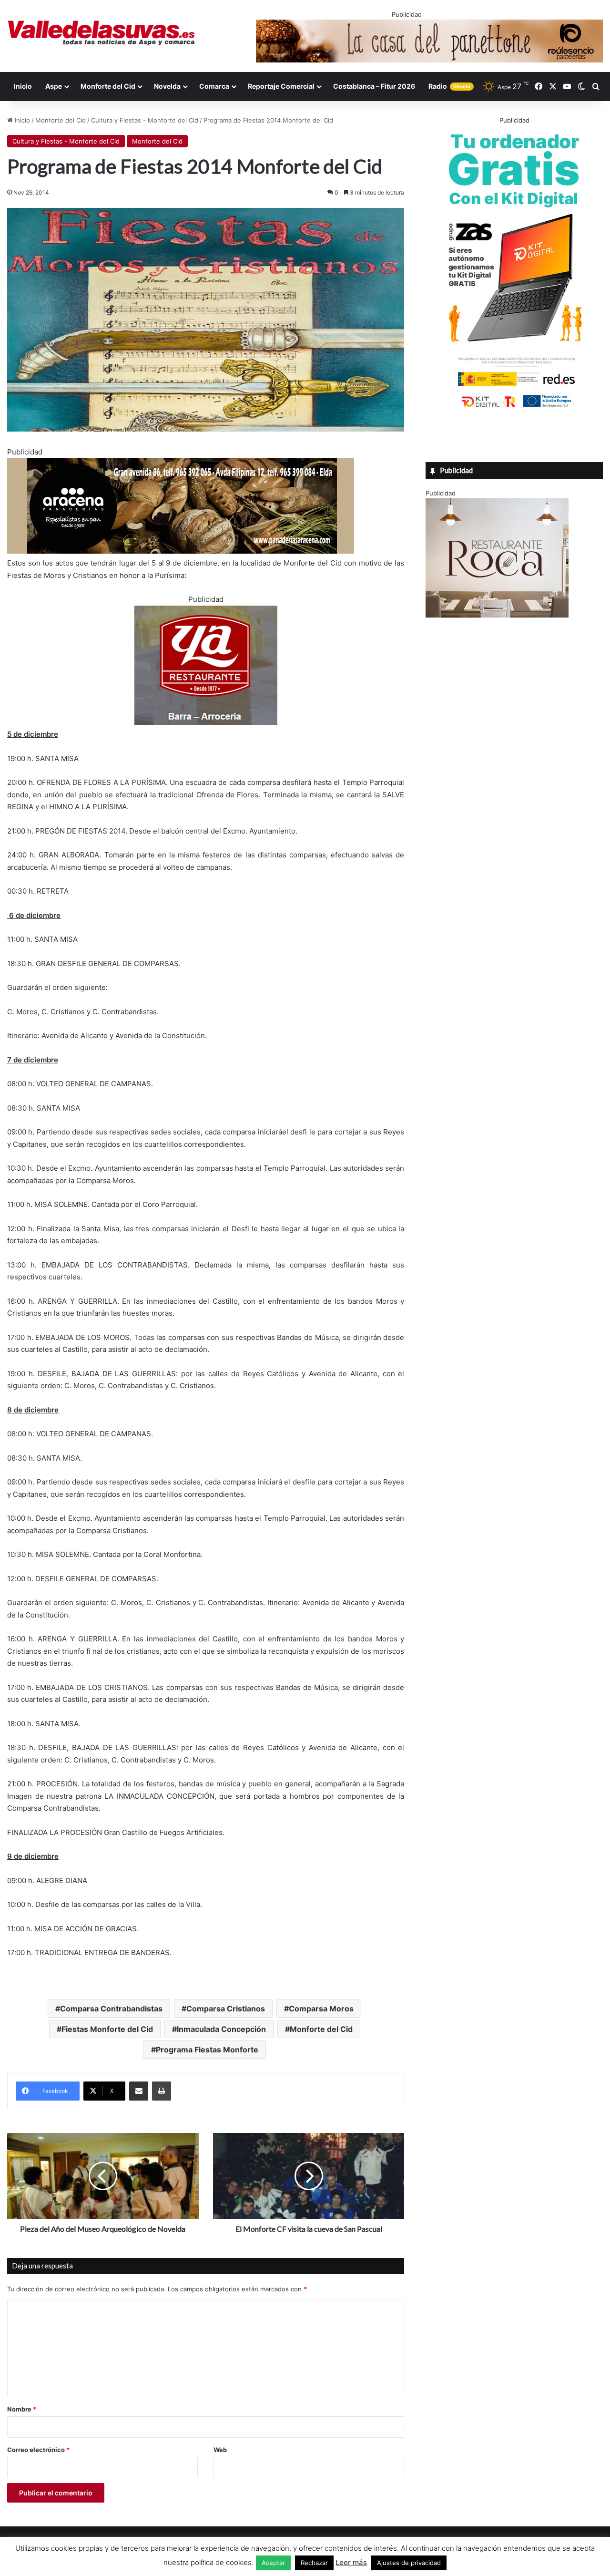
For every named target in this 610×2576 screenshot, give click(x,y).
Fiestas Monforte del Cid (107, 2029)
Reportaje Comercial (281, 86)
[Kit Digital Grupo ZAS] (514, 409)
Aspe (54, 86)
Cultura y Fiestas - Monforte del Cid (145, 120)
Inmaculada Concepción (221, 2029)
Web (220, 2450)
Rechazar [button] (314, 2563)
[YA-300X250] (206, 722)
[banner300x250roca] (497, 615)
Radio (449, 86)
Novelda (167, 86)
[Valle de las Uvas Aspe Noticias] (102, 33)
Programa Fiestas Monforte (207, 2050)
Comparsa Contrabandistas (111, 2009)
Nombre (22, 2409)
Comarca (214, 86)
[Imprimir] (162, 2091)
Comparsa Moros (321, 2009)
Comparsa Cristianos (226, 2009)
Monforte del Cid (108, 86)
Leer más (351, 2562)
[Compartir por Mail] (139, 2091)
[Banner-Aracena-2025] (181, 551)
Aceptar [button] (273, 2563)
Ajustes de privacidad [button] (409, 2563)
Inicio (23, 86)
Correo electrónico (38, 2450)
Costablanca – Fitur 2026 (374, 86)
